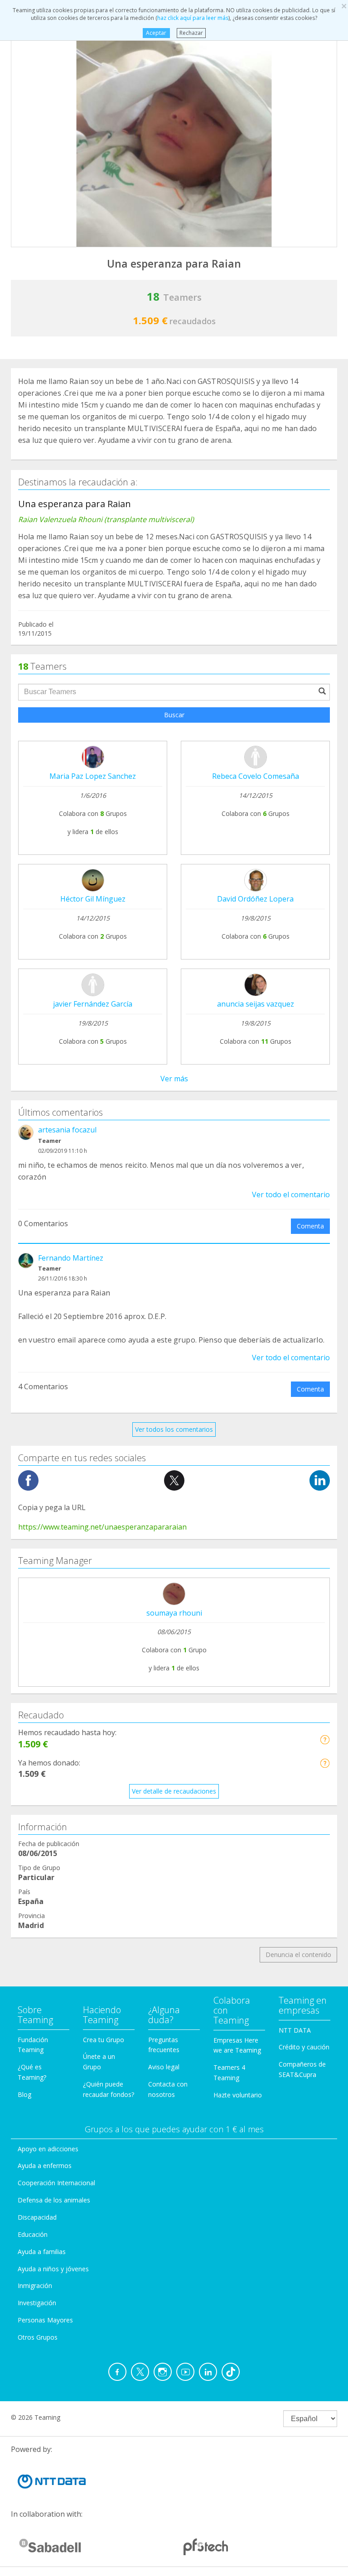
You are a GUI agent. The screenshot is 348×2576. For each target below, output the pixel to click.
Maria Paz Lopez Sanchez (93, 776)
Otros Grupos (38, 2337)
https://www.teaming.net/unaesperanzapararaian (102, 1527)
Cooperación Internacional (56, 2183)
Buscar (174, 715)
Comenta (310, 1226)
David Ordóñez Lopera (255, 899)
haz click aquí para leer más (193, 18)
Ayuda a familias (42, 2252)
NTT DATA (295, 2030)
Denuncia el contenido (298, 1955)
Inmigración (35, 2286)
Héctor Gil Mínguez (93, 899)
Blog (24, 2094)
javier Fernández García (93, 1004)
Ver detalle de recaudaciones (174, 1791)
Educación (33, 2234)
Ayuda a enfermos (45, 2166)
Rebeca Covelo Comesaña (256, 776)
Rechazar (191, 33)
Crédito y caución (304, 2047)
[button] (325, 1739)
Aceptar (156, 33)
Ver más (174, 1079)
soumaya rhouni (174, 1613)
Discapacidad (37, 2217)
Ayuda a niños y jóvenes (53, 2269)
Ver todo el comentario (291, 1194)
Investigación (37, 2303)
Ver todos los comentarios (174, 1429)
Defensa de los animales (54, 2200)
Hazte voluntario (238, 2095)
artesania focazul (67, 1130)
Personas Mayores (45, 2320)
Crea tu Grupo (104, 2040)
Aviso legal (164, 2067)
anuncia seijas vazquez (256, 1004)
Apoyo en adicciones (48, 2149)
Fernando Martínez (71, 1258)
